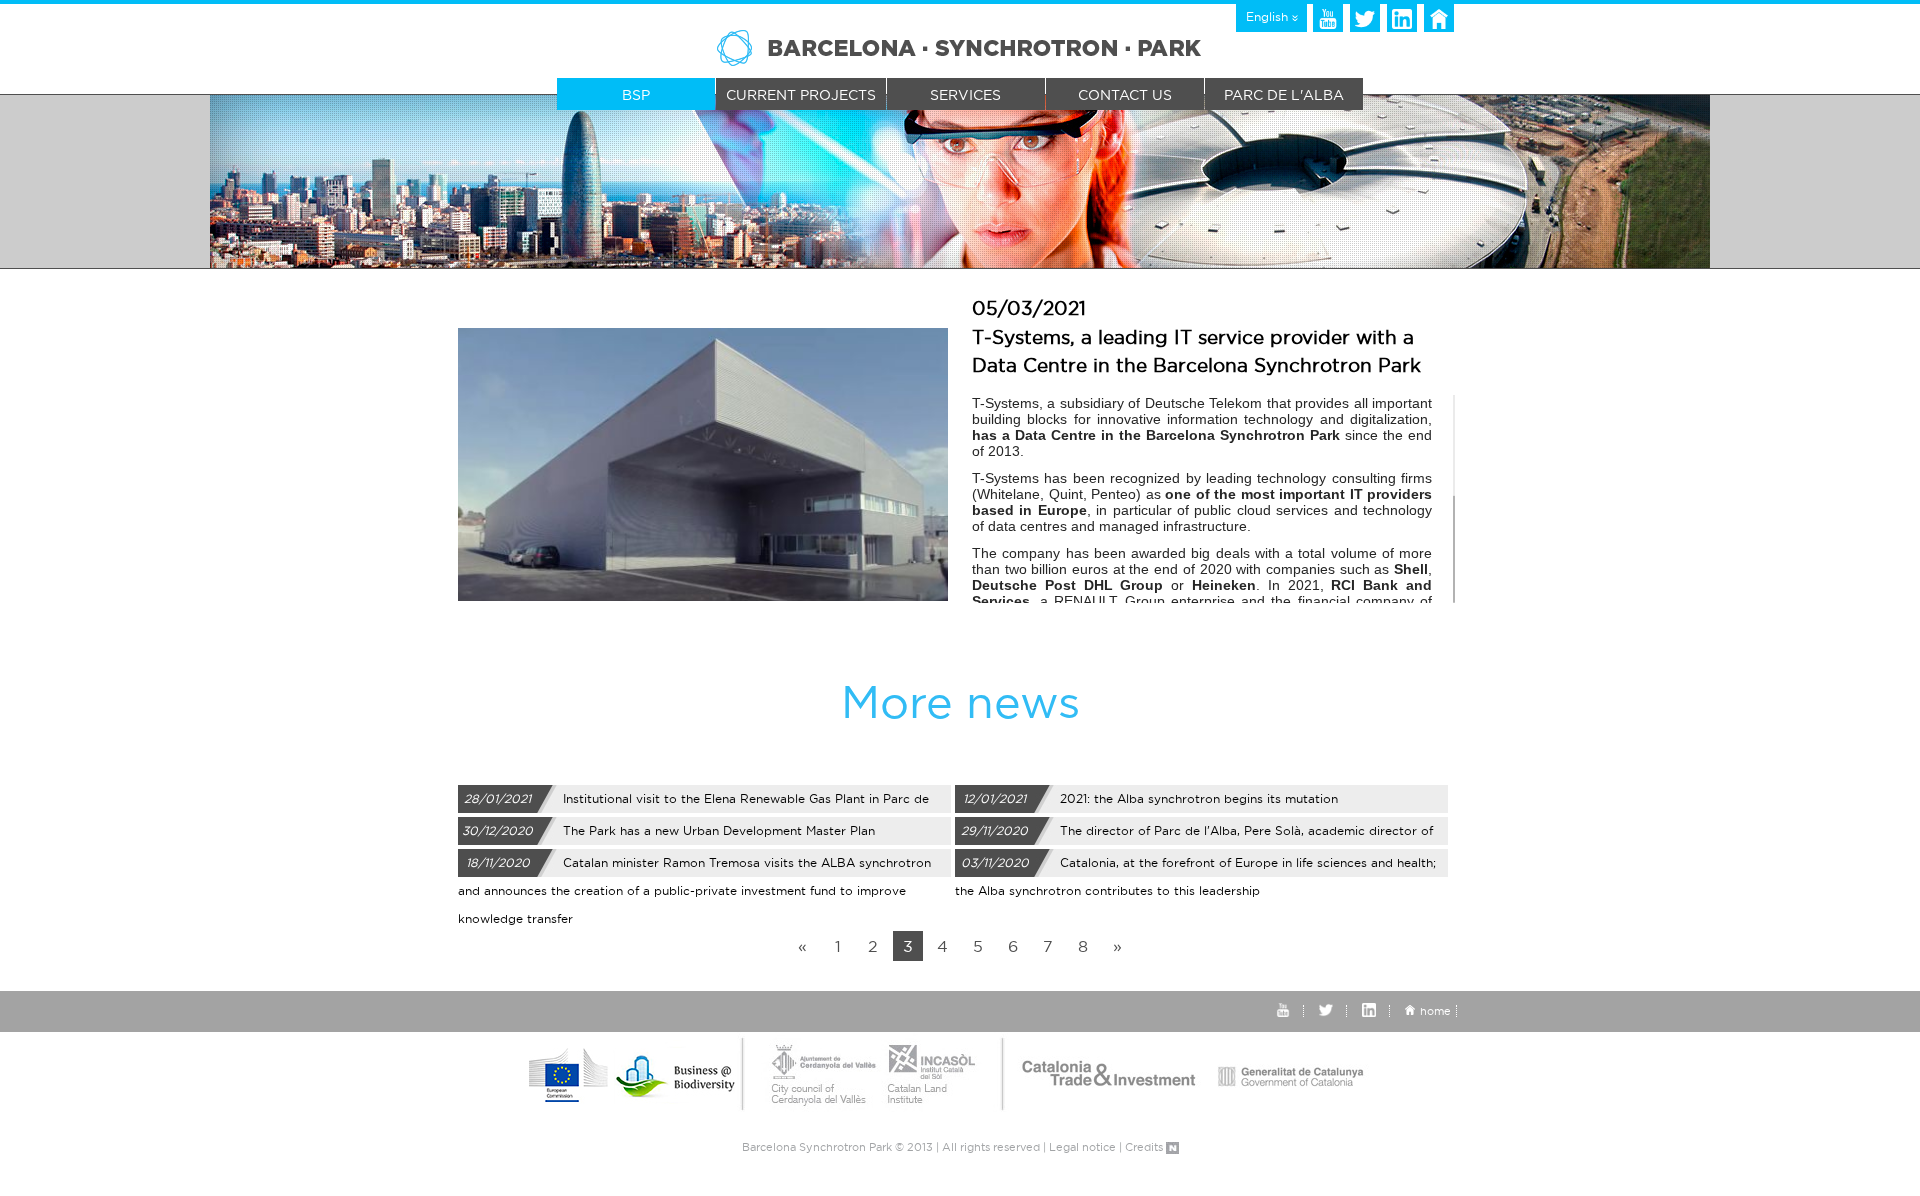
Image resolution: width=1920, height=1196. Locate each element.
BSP (636, 95)
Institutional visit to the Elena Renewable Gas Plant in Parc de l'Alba (693, 802)
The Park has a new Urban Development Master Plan (668, 830)
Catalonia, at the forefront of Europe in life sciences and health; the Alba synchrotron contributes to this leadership (1195, 866)
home (1435, 1011)
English (1269, 16)
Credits (1145, 1147)
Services (965, 95)
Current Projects (801, 95)
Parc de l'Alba (1284, 95)
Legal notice (1082, 1147)
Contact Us (1125, 95)
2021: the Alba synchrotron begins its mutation (1150, 798)
